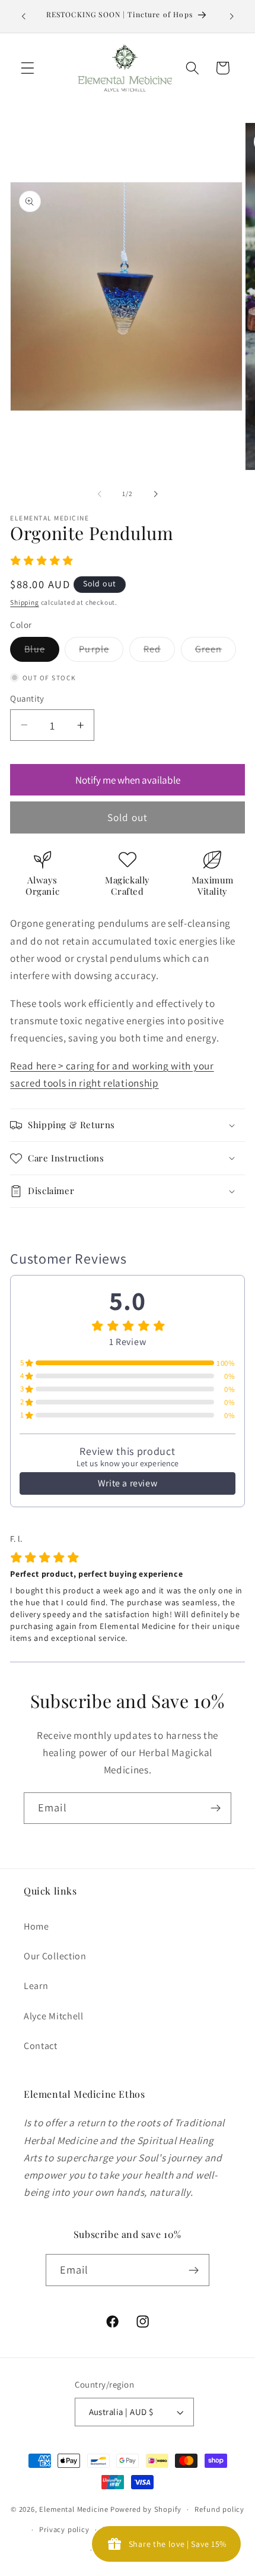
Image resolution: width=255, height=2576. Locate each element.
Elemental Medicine (74, 2509)
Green (216, 652)
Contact (41, 2046)
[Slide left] (100, 494)
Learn (36, 1986)
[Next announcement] (232, 16)
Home (36, 1926)
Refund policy (219, 2509)
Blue (42, 652)
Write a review (128, 1483)
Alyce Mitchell (54, 2016)
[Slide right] (155, 494)
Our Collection (55, 1956)
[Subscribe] (216, 1808)
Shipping (24, 602)
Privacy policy (64, 2529)
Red (159, 652)
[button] (28, 68)
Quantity (27, 698)
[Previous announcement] (23, 16)
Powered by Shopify (146, 2509)
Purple (101, 652)
